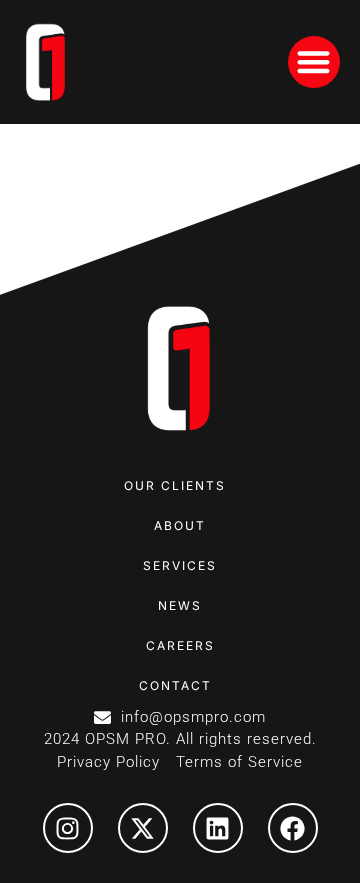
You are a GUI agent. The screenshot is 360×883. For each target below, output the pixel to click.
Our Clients (175, 485)
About (180, 525)
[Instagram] (68, 828)
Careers (180, 645)
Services (180, 565)
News (180, 605)
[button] (314, 62)
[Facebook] (293, 828)
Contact (175, 685)
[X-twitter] (143, 828)
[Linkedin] (218, 828)
